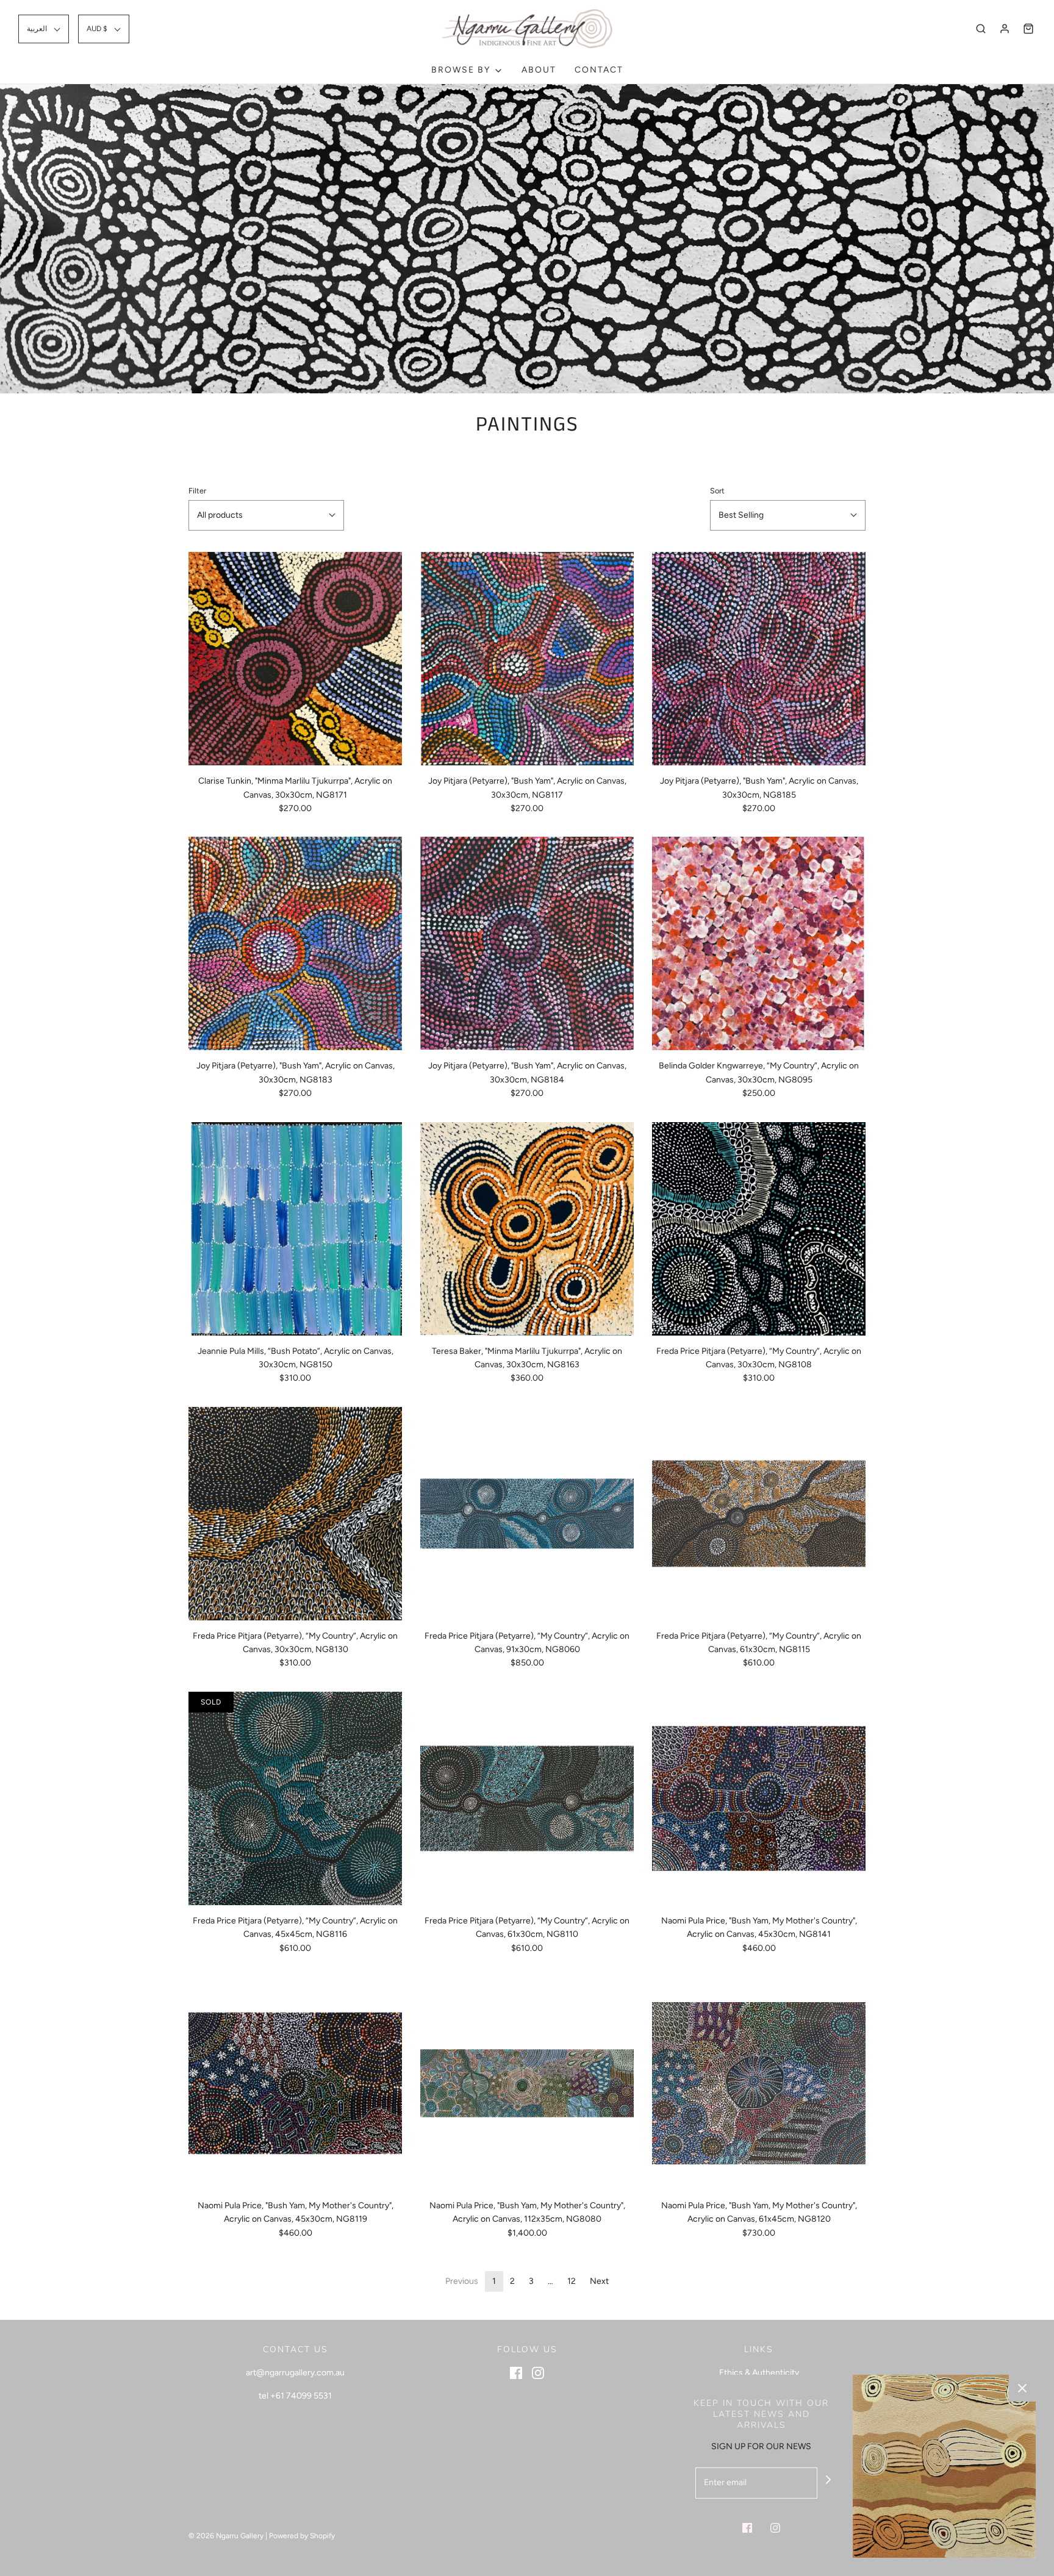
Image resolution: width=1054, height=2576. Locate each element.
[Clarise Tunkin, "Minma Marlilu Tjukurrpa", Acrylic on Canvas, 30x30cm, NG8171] (295, 659)
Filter (197, 491)
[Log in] (1005, 29)
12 (572, 2281)
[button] (44, 29)
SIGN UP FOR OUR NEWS (761, 2446)
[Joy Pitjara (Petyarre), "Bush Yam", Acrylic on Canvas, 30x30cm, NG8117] (527, 659)
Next (599, 2281)
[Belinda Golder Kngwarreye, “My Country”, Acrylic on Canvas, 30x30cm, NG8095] (759, 943)
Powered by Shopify (302, 2536)
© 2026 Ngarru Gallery (226, 2536)
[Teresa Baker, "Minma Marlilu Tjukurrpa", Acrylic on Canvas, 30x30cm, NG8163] (527, 1229)
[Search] (981, 29)
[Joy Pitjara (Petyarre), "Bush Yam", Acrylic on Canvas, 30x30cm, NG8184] (527, 943)
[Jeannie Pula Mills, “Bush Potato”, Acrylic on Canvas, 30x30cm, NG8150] (295, 1229)
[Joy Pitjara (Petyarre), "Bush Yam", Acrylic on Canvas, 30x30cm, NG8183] (295, 943)
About (539, 70)
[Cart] (1028, 29)
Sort (717, 491)
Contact (599, 70)
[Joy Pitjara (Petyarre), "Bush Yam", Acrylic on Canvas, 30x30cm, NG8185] (759, 659)
